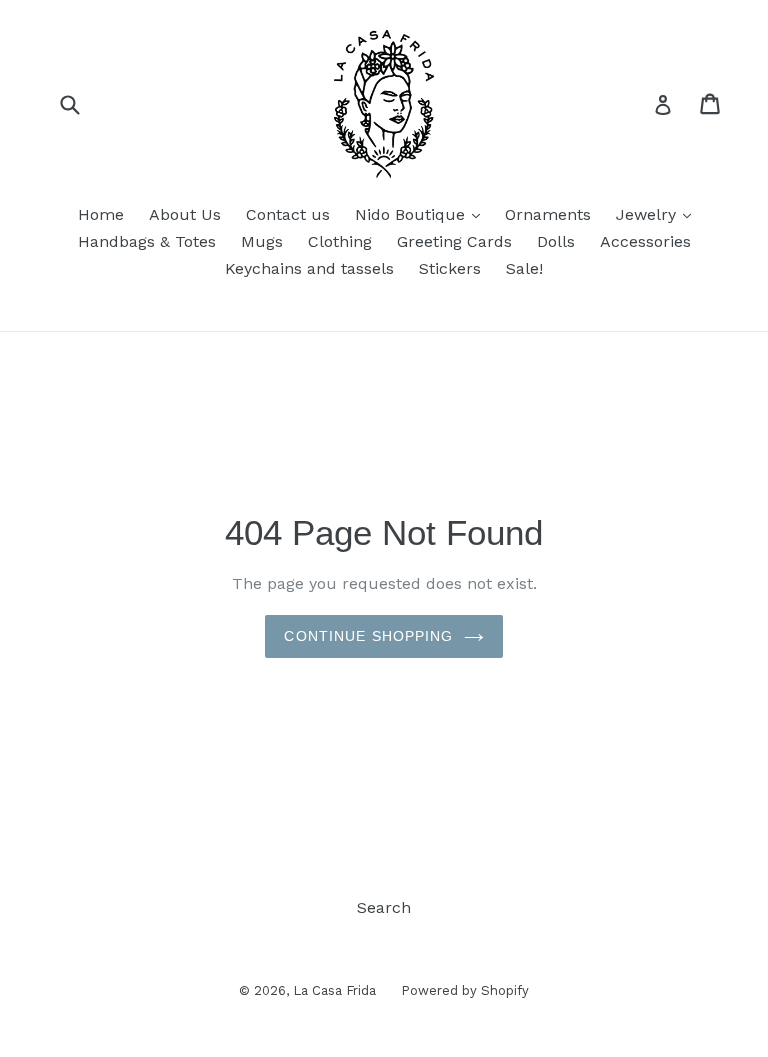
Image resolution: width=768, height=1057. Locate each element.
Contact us (288, 214)
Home (101, 214)
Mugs (262, 241)
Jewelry (658, 214)
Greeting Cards (454, 241)
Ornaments (548, 214)
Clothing (340, 241)
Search (384, 907)
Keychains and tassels (309, 268)
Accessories (645, 241)
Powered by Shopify (465, 990)
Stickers (450, 268)
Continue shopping (368, 636)
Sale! (524, 268)
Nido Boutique (422, 214)
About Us (185, 214)
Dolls (556, 241)
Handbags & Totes (147, 241)
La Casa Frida (334, 990)
